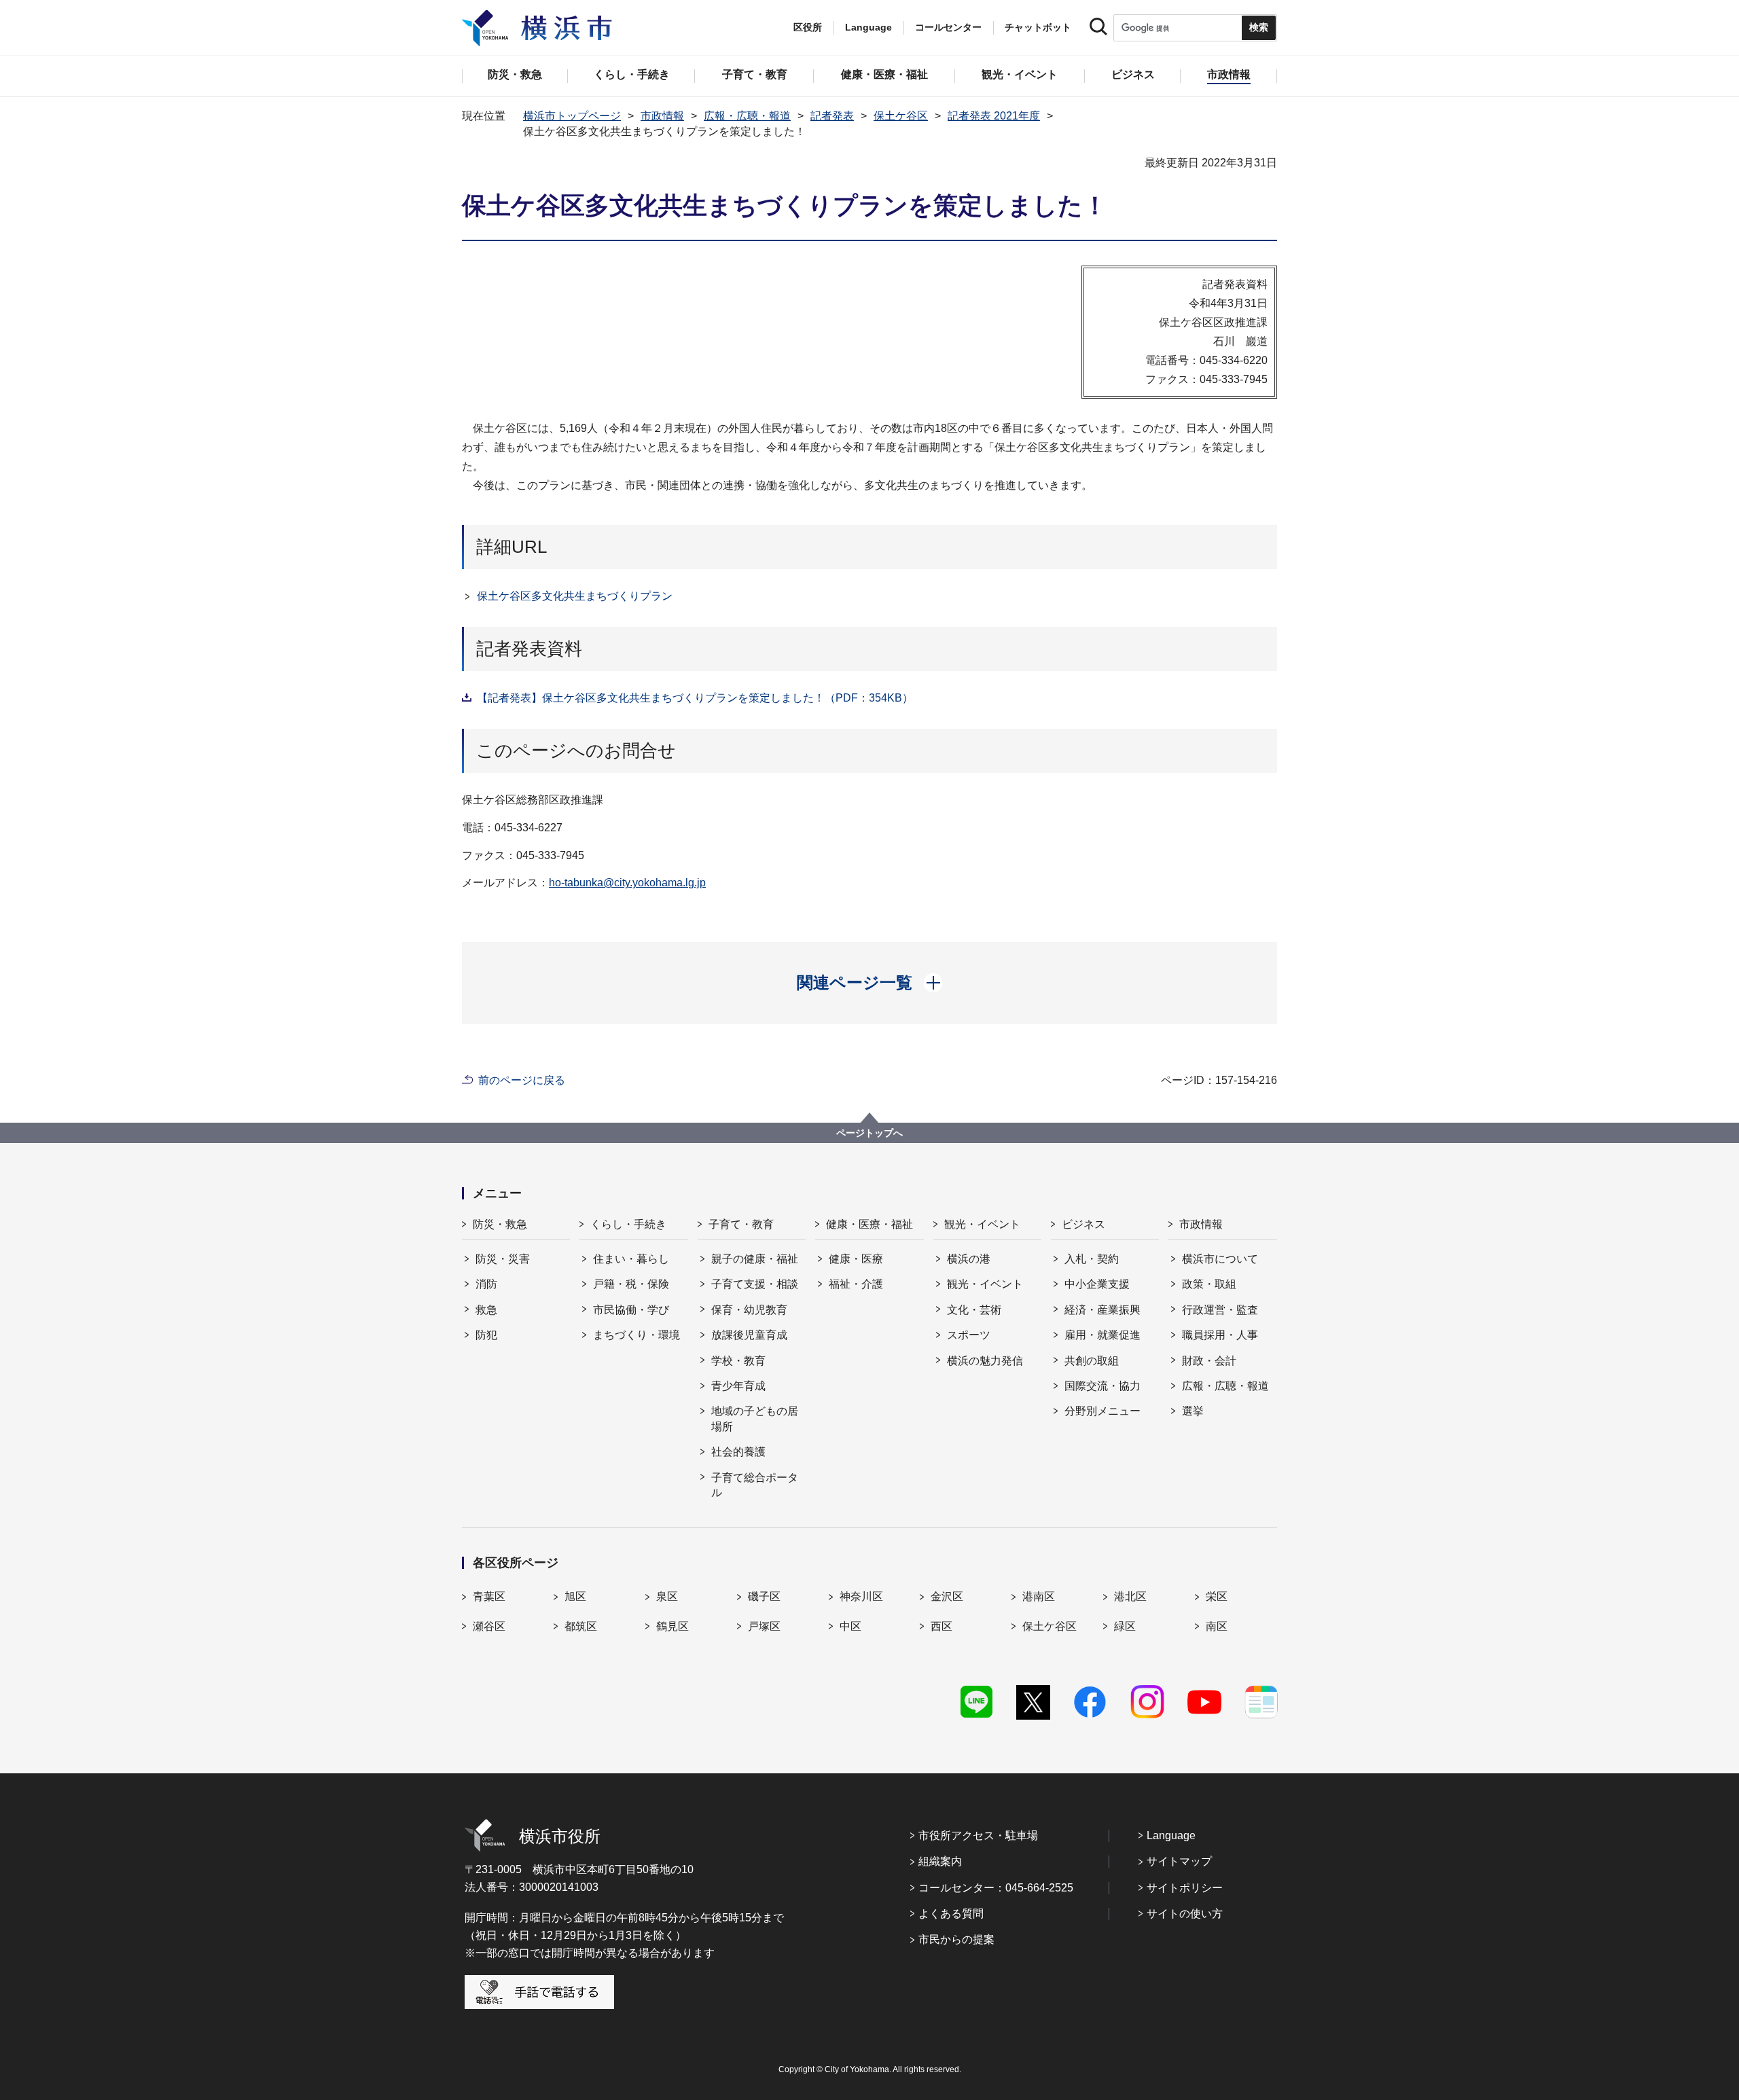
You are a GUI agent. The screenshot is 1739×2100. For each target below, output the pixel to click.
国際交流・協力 (1102, 1386)
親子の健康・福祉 (755, 1259)
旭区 (575, 1596)
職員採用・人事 (1220, 1335)
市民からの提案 (956, 1939)
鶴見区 (673, 1626)
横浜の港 (969, 1259)
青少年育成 (738, 1386)
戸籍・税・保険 (631, 1284)
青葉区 (489, 1596)
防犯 (486, 1335)
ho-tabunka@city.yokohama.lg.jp (627, 883)
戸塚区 (764, 1626)
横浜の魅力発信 (985, 1361)
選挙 (1193, 1411)
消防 (486, 1284)
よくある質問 (951, 1914)
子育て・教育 (741, 1224)
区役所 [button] (808, 27)
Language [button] (868, 27)
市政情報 (662, 116)
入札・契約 (1092, 1259)
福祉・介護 (856, 1284)
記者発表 (832, 116)
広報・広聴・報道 (747, 116)
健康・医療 (856, 1259)
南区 (1217, 1626)
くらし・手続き (628, 1224)
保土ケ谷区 (901, 116)
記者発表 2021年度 (994, 116)
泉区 (667, 1596)
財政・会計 (1209, 1361)
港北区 (1130, 1596)
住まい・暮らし (631, 1259)
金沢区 (947, 1596)
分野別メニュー (1102, 1411)
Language (1171, 1835)
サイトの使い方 (1185, 1914)
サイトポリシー (1185, 1888)
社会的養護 (738, 1452)
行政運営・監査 (1220, 1310)
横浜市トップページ (572, 116)
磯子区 (764, 1596)
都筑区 (581, 1626)
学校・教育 (738, 1361)
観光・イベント (982, 1224)
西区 (942, 1626)
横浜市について (1220, 1259)
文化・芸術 (974, 1310)
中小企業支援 (1097, 1284)
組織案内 (940, 1861)
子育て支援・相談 (755, 1284)
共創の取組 (1092, 1361)
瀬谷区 (489, 1626)
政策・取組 (1209, 1284)
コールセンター (948, 27)
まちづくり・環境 (637, 1335)
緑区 (1125, 1626)
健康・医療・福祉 (869, 1224)
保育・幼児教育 (749, 1310)
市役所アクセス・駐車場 (978, 1835)
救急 (486, 1310)
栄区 (1217, 1596)
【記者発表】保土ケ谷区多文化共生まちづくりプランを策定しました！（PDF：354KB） (695, 698)
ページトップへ (869, 1133)
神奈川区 (861, 1596)
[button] (870, 983)
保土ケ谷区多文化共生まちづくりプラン (575, 596)
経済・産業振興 (1102, 1310)
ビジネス (1083, 1224)
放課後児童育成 (749, 1335)
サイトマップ (1179, 1861)
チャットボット (1038, 27)
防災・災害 (503, 1259)
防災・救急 (500, 1224)
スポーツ (969, 1335)
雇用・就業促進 (1102, 1335)
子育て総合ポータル (755, 1485)
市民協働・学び (631, 1310)
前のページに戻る (522, 1080)
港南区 (1039, 1596)
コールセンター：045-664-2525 (996, 1888)
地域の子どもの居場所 (755, 1418)
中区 (850, 1626)
